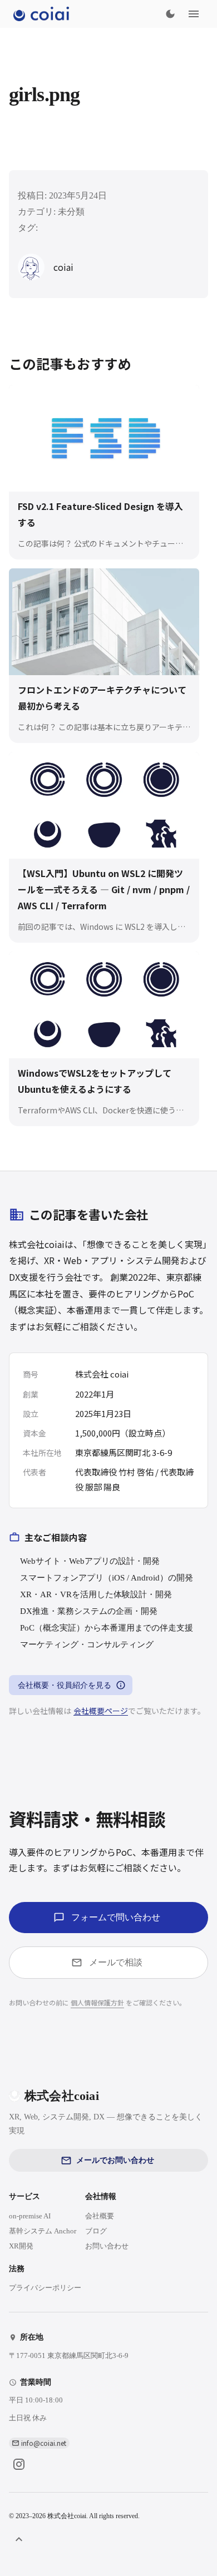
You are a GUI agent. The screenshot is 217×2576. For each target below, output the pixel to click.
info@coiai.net (44, 2443)
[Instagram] (19, 2464)
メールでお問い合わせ (115, 2160)
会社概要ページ (101, 1711)
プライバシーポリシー (45, 2288)
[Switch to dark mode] (170, 14)
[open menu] (194, 14)
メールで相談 (116, 1962)
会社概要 (100, 2216)
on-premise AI (30, 2216)
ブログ (96, 2231)
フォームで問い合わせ (116, 1917)
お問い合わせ (107, 2246)
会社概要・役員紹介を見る (65, 1685)
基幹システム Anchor (43, 2231)
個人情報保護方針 (97, 2002)
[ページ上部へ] (19, 2539)
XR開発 (21, 2246)
